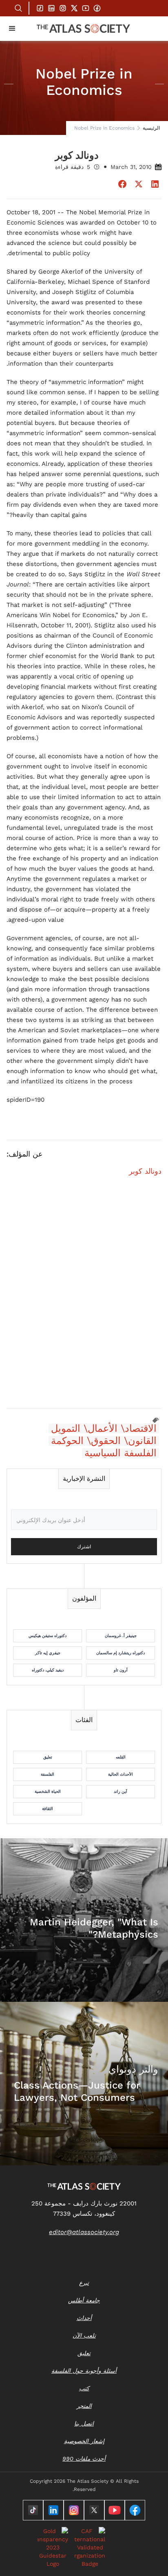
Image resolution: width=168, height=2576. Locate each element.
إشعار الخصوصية (84, 2441)
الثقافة (48, 1809)
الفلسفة (48, 1774)
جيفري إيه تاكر (48, 1653)
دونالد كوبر (145, 1171)
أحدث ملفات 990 (84, 2459)
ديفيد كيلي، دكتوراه (48, 1670)
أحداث (84, 2318)
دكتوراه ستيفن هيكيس (48, 1636)
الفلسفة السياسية (120, 1453)
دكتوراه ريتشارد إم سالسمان (120, 1653)
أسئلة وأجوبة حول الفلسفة (84, 2371)
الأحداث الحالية (120, 1774)
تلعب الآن (84, 2336)
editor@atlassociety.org (84, 2232)
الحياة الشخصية (48, 1791)
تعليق (48, 1757)
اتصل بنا (84, 2423)
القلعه (121, 1757)
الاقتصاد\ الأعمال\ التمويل (104, 1428)
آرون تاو (121, 1670)
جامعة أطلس (84, 2300)
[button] (12, 29)
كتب (84, 2388)
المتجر (84, 2406)
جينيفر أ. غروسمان (121, 1636)
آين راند (120, 1791)
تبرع (84, 2283)
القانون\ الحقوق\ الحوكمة (104, 1441)
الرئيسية (151, 128)
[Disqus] (84, 1297)
